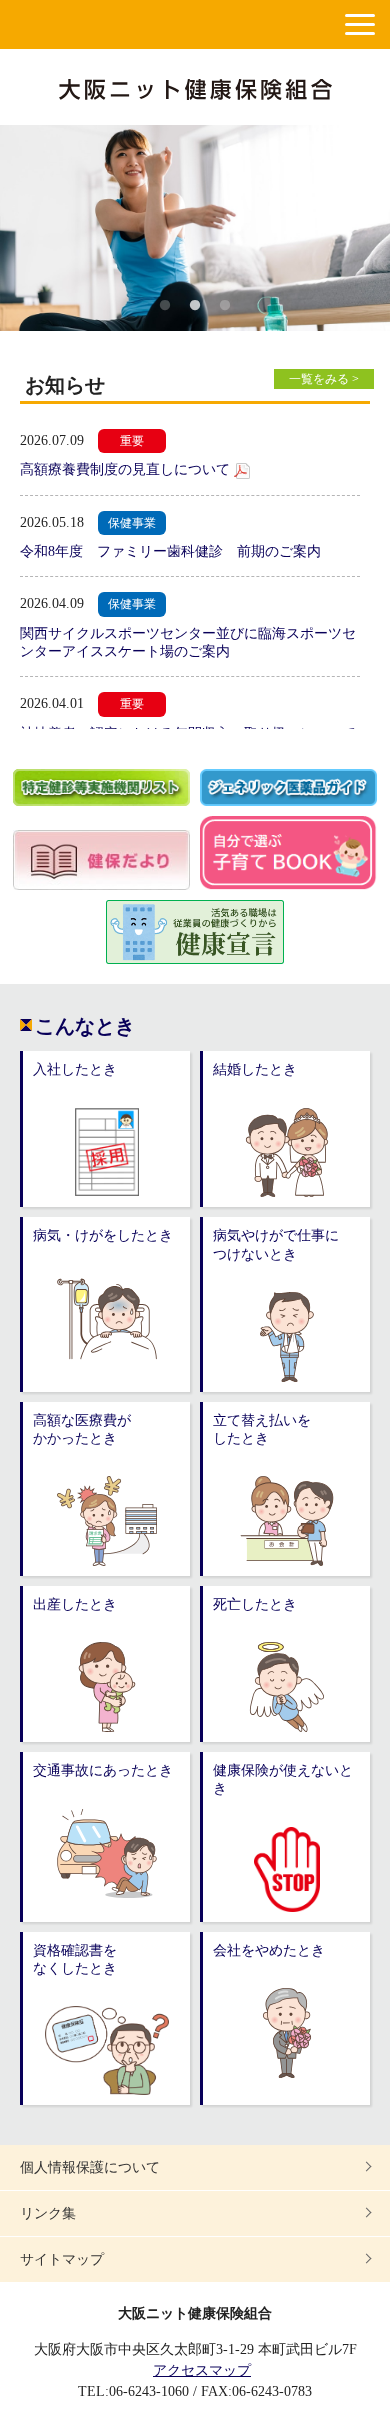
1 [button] (165, 306)
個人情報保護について (90, 2167)
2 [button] (195, 306)
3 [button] (225, 306)
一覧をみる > (324, 379)
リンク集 (48, 2213)
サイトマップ (62, 2259)
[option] (195, 228)
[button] (360, 24)
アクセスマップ (202, 2370)
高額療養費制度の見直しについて (125, 469)
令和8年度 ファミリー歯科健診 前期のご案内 (170, 551)
